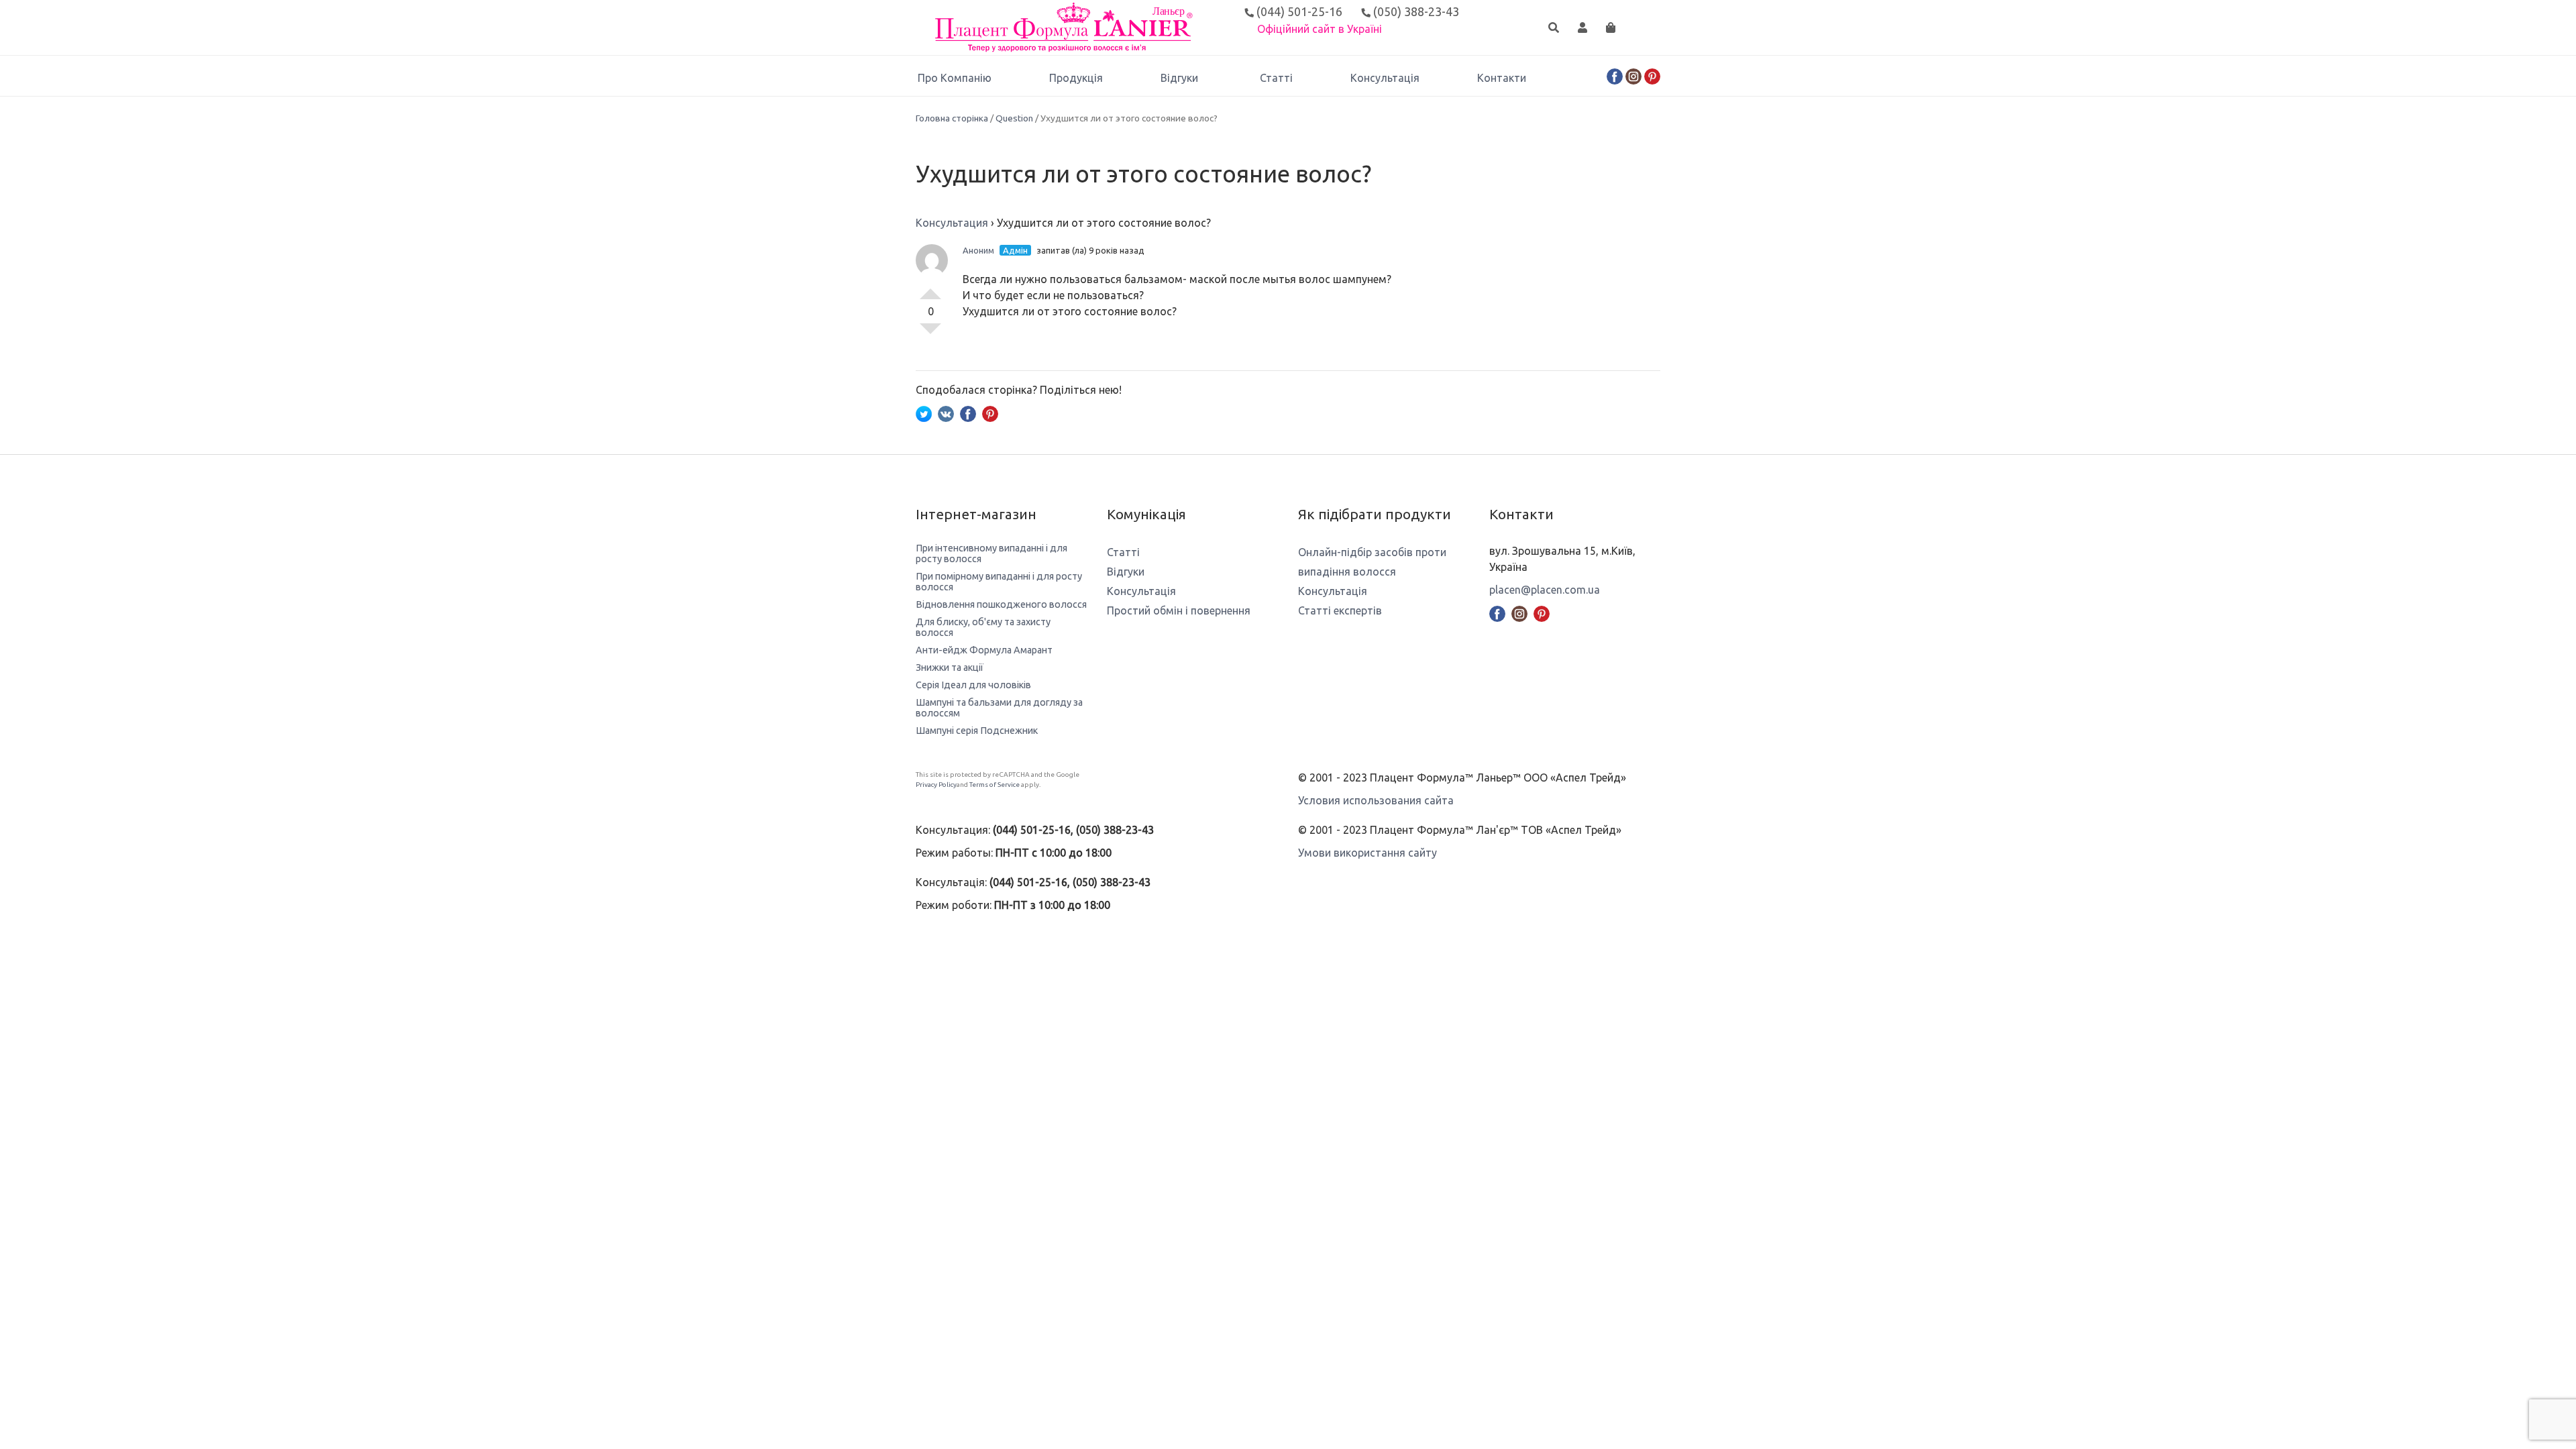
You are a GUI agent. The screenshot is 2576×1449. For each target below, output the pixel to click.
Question (1014, 118)
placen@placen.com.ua (1545, 590)
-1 (930, 334)
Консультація (1385, 78)
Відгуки (1179, 78)
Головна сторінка (952, 118)
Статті (1276, 78)
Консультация (952, 223)
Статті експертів (1340, 610)
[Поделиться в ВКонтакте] (946, 413)
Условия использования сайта (1376, 800)
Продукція (1076, 78)
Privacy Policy (936, 785)
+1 (930, 288)
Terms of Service (995, 785)
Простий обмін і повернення (1179, 610)
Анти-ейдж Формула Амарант (984, 650)
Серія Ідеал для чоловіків (973, 685)
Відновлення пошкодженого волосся (1001, 604)
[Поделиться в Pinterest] (990, 413)
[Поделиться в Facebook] (968, 413)
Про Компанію (955, 78)
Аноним (978, 250)
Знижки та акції (950, 667)
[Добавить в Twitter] (924, 413)
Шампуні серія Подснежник (977, 731)
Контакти (1502, 78)
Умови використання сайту (1367, 853)
